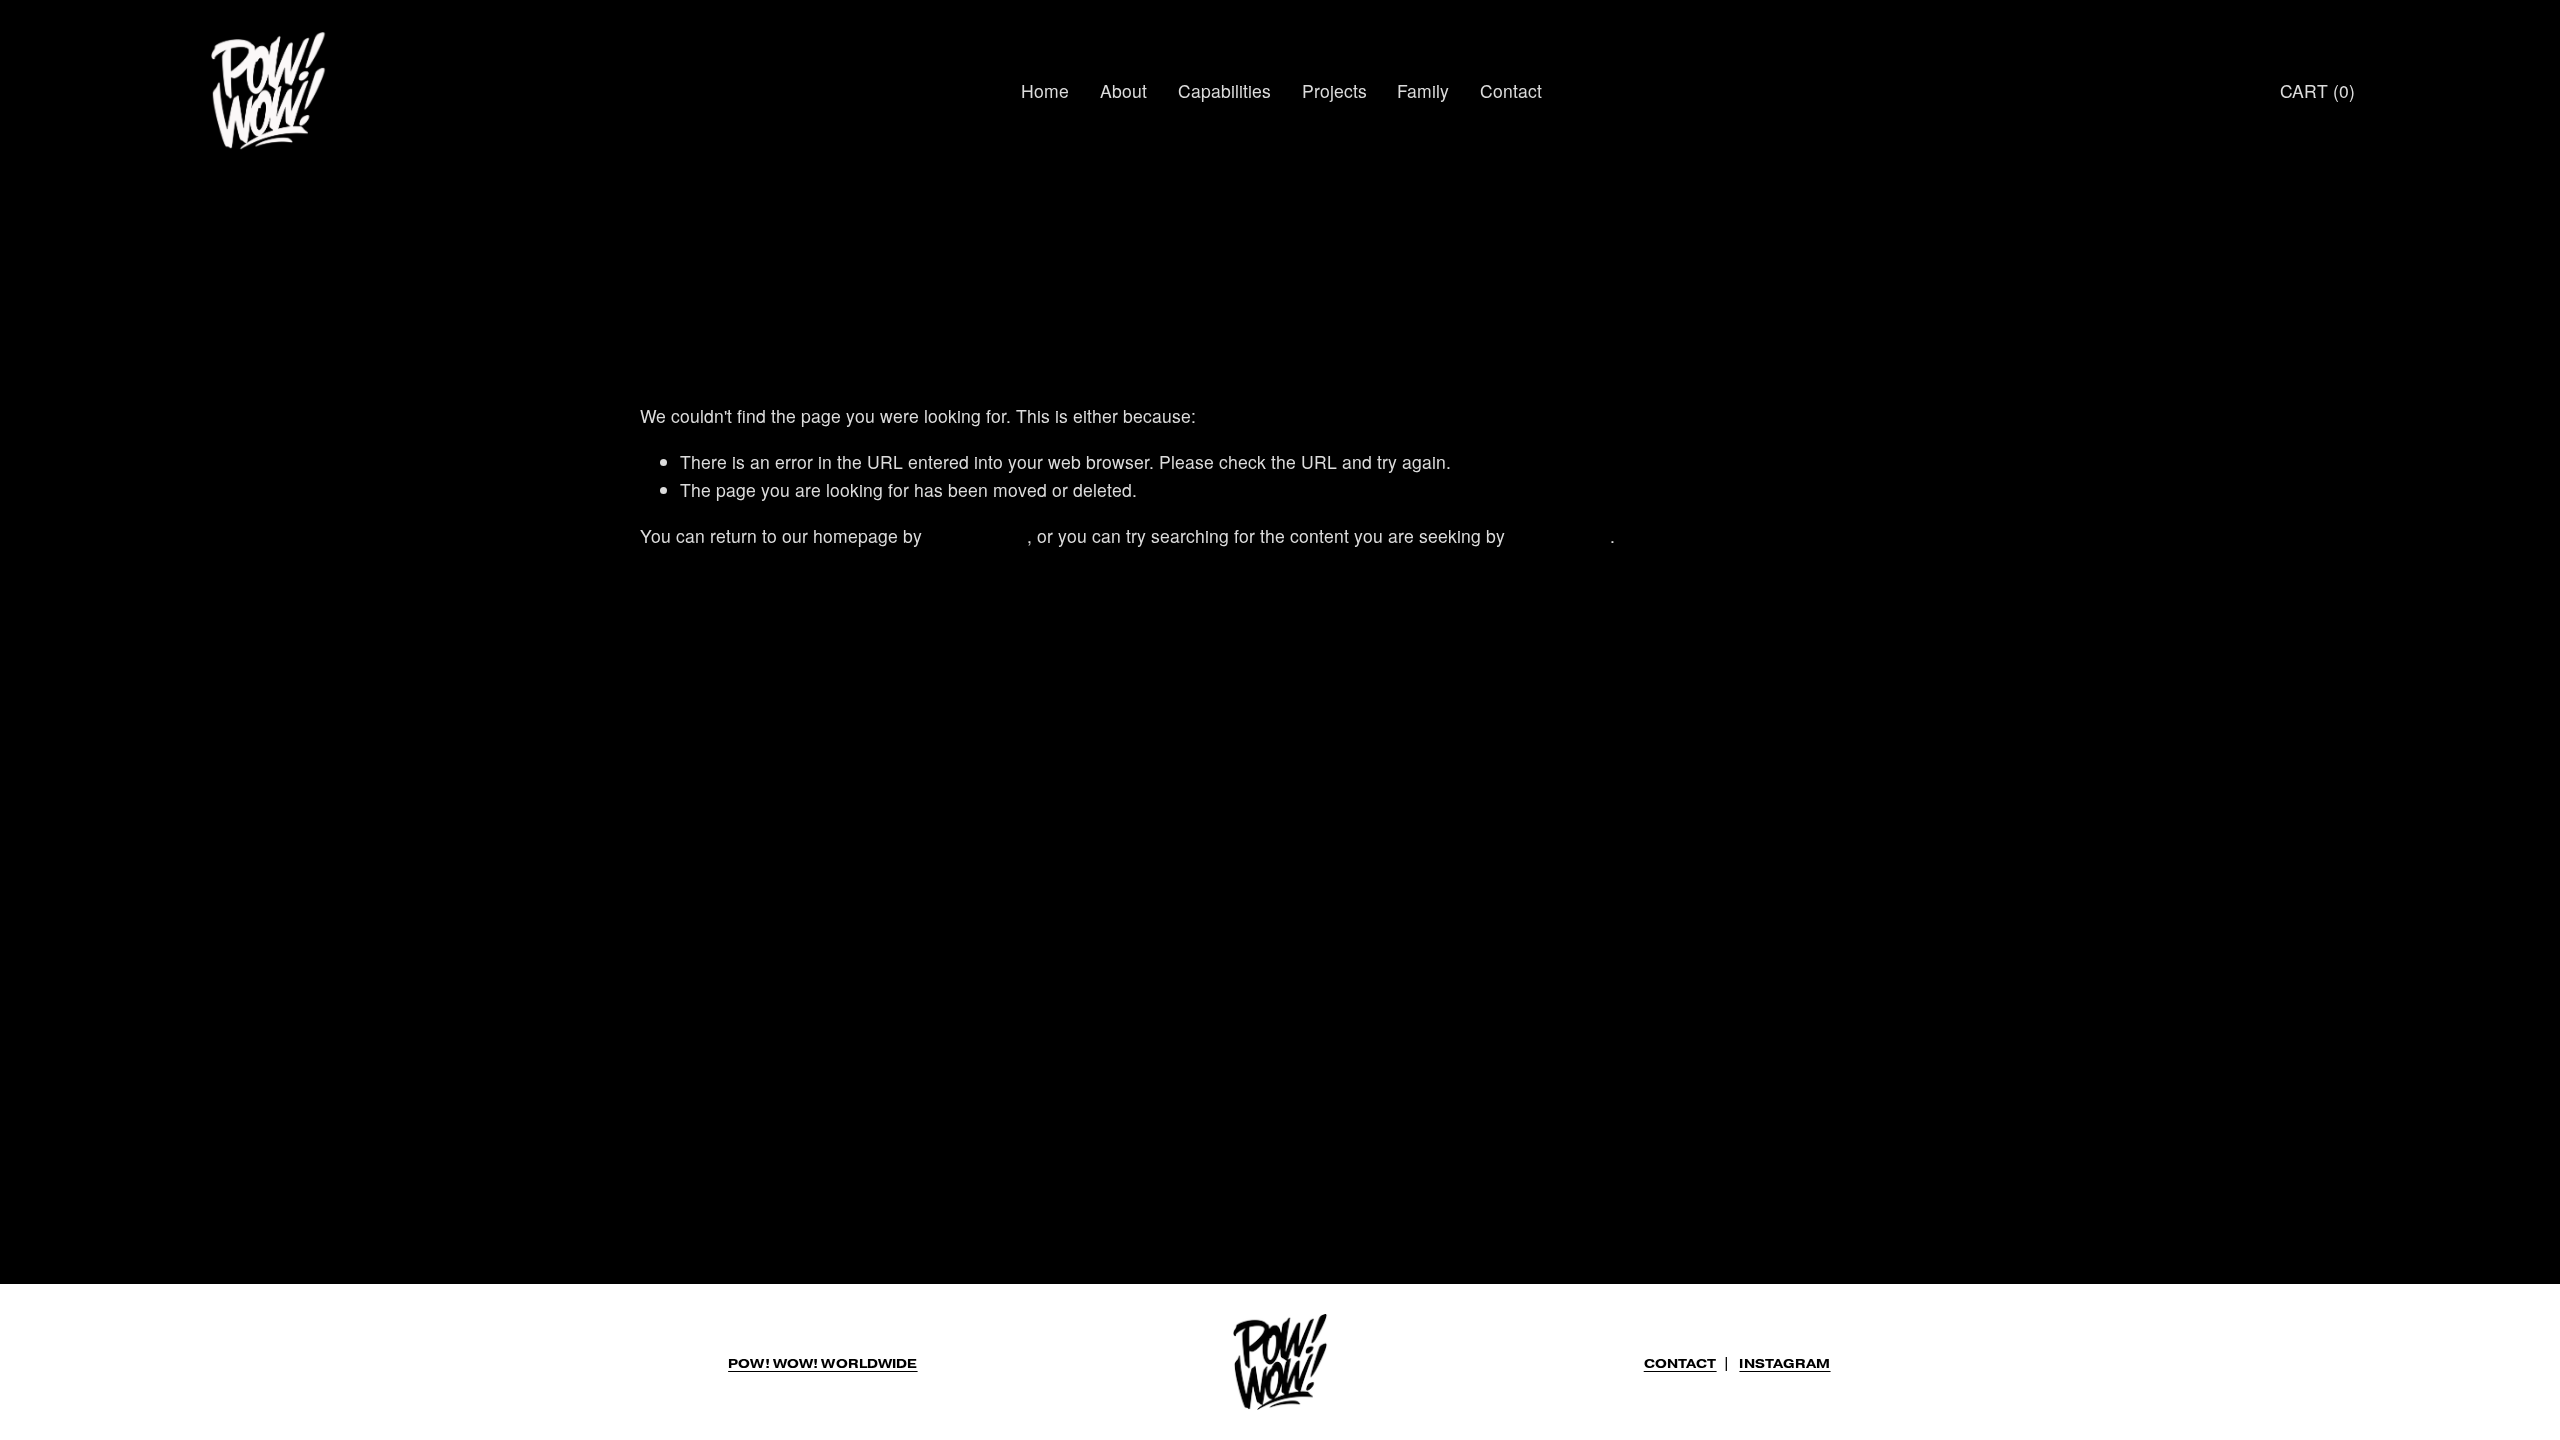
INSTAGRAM (1784, 1364)
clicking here (977, 535)
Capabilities (1224, 90)
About (1123, 90)
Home (1045, 90)
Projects (1334, 90)
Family (1423, 90)
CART (2317, 90)
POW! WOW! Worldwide (822, 1364)
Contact (1511, 90)
